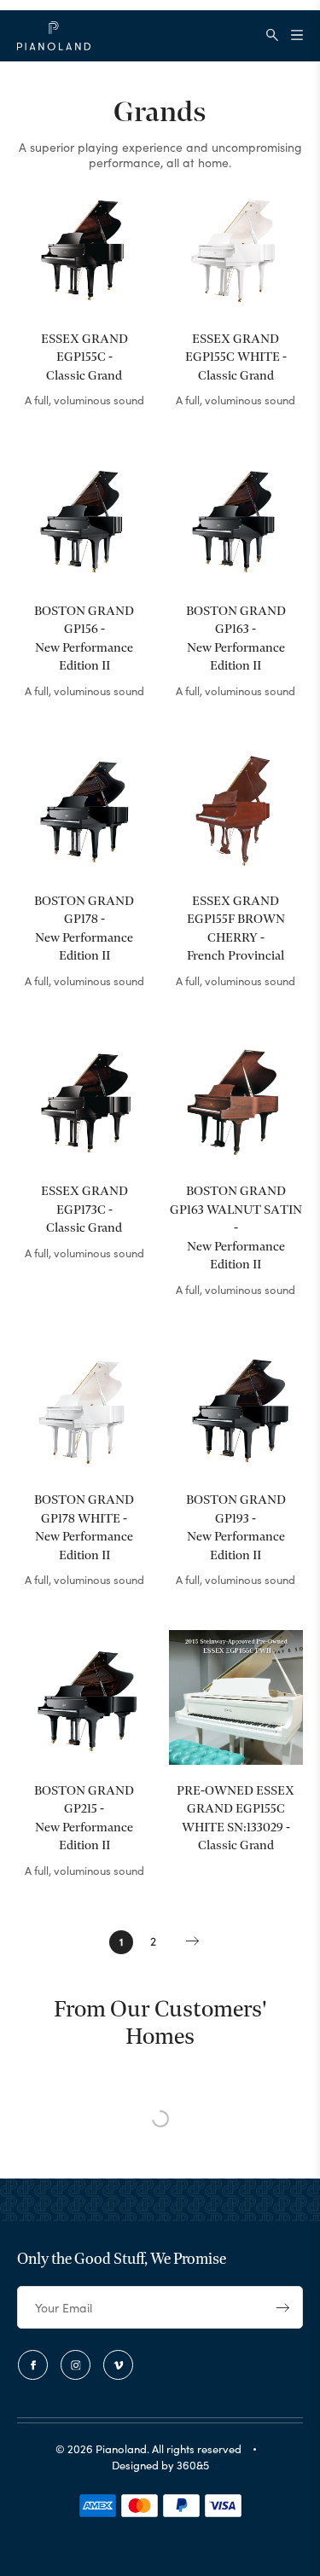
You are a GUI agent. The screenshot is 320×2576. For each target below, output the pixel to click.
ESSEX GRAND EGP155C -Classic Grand (84, 358)
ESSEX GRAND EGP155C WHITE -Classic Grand (236, 358)
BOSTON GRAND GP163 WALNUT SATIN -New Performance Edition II (236, 1228)
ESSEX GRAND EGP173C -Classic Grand (84, 1210)
